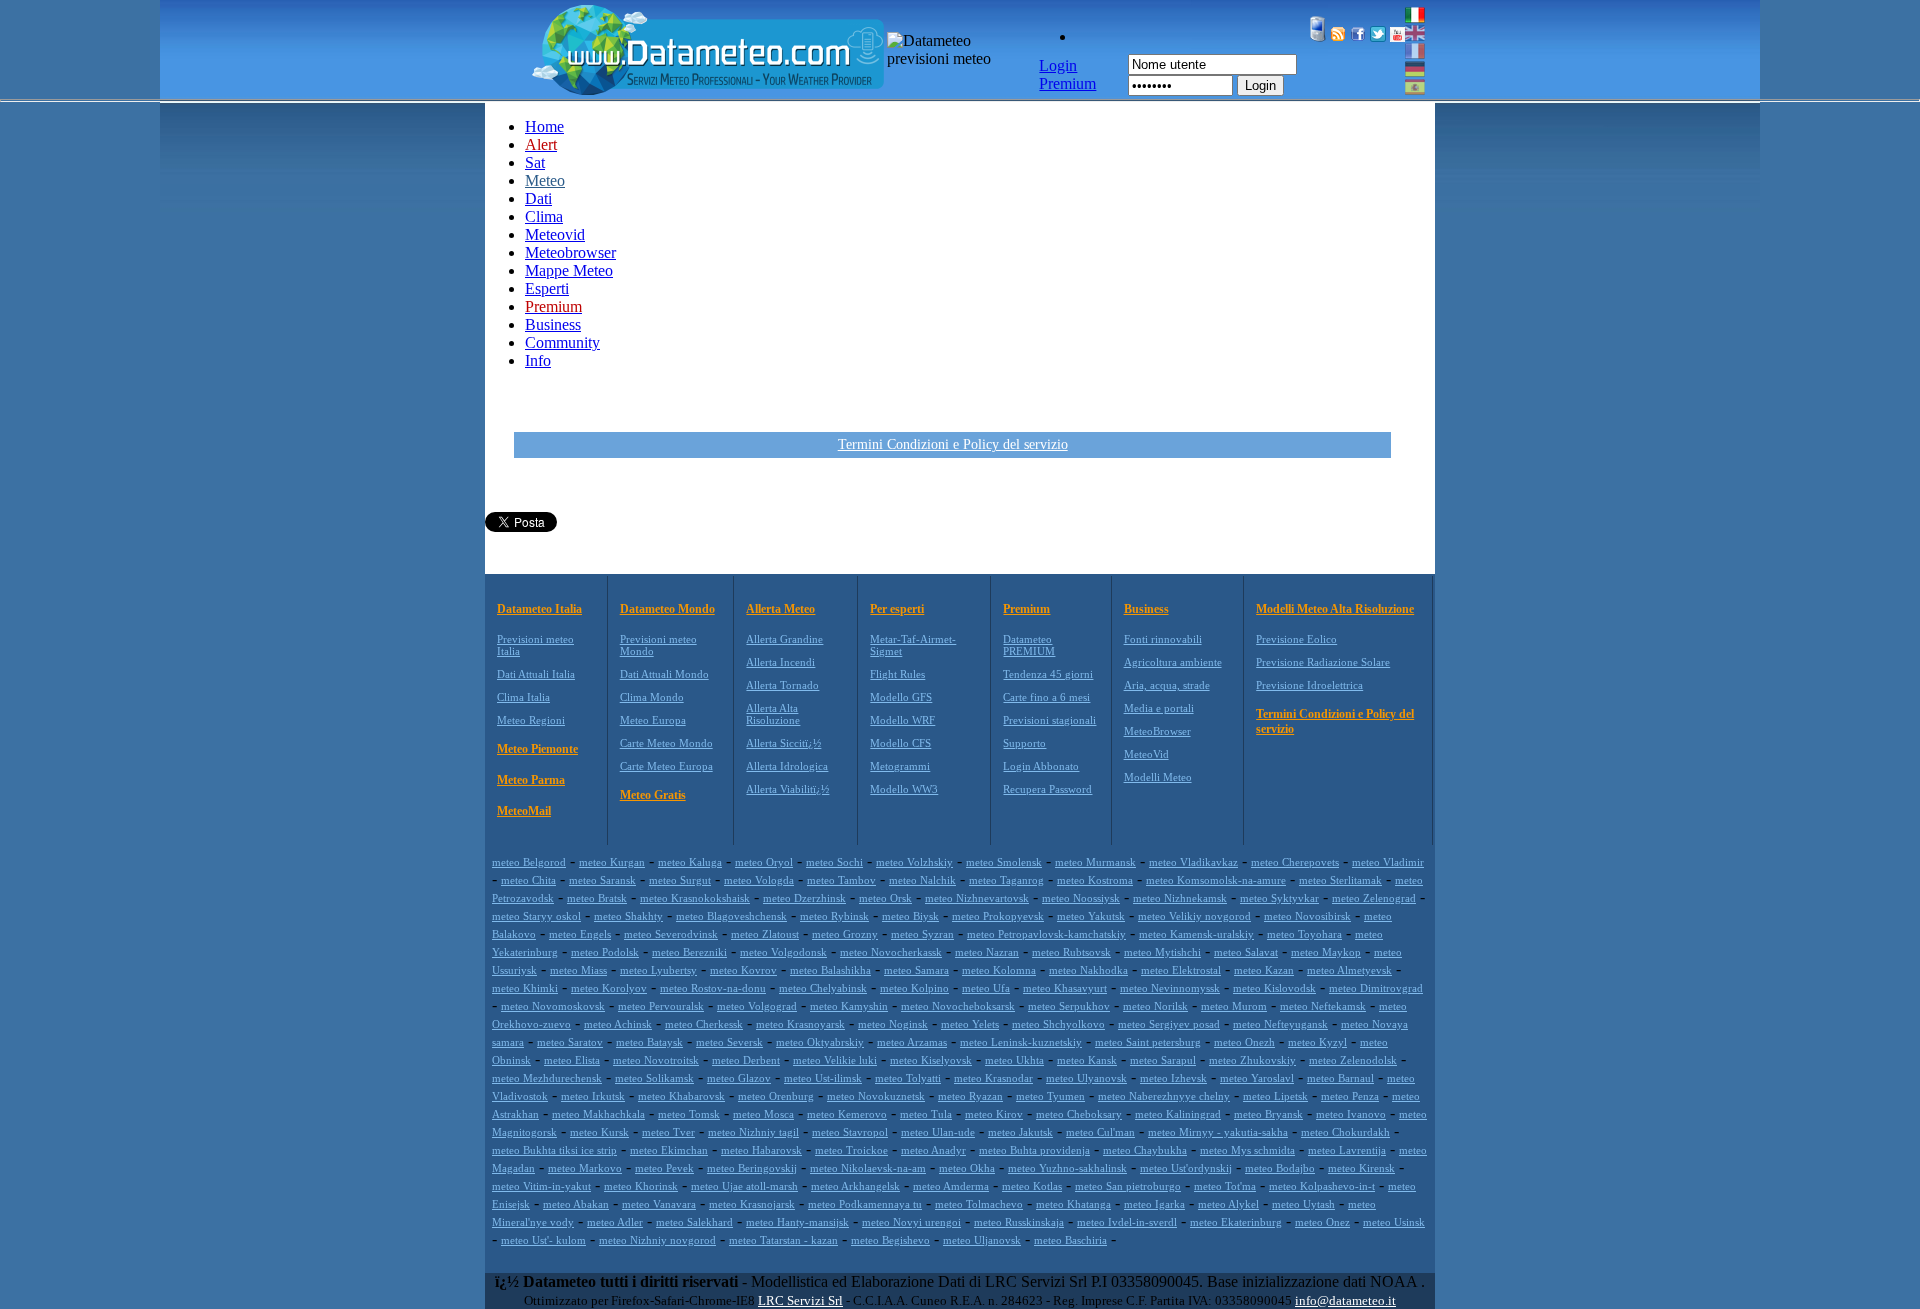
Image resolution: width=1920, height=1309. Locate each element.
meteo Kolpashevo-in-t (1322, 1186)
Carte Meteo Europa (666, 766)
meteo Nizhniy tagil (753, 1132)
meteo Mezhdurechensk (547, 1078)
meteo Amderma (951, 1186)
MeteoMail (524, 811)
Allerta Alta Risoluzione (773, 714)
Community (562, 342)
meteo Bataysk (649, 1042)
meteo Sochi (834, 862)
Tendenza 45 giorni (1048, 674)
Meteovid (555, 234)
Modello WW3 (904, 789)
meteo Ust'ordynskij (1186, 1168)
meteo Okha (967, 1168)
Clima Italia (523, 697)
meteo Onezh (1244, 1042)
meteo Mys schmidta (1247, 1150)
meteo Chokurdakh (1345, 1132)
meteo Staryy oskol (536, 916)
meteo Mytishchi (1162, 952)
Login (1260, 85)
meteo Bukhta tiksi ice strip (554, 1150)
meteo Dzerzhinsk (804, 898)
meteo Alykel (1228, 1204)
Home (544, 126)
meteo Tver (668, 1132)
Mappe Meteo (569, 270)
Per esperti (897, 609)
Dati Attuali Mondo (664, 674)
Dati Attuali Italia (536, 674)
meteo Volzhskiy (914, 862)
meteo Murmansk (1095, 862)
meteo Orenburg (776, 1096)
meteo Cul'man (1100, 1132)
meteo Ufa (986, 988)
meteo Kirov (994, 1114)
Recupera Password (1047, 789)
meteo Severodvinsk (671, 934)
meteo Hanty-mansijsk (797, 1222)
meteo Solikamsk (654, 1078)
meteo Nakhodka (1088, 970)
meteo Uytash (1303, 1204)
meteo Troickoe (851, 1150)
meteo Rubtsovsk (1071, 952)
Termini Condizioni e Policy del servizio (953, 444)
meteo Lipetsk (1275, 1096)
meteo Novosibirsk (1307, 916)
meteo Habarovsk (761, 1150)
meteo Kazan (1264, 970)
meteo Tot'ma (1225, 1186)
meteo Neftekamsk (1323, 1006)
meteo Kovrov (743, 970)
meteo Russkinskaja (1019, 1222)
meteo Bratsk (597, 898)
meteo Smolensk (1004, 862)
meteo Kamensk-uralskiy (1196, 934)
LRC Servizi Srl (800, 1300)
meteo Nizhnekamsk (1180, 898)
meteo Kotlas (1032, 1186)
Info (538, 360)
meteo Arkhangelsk (855, 1186)
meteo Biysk (910, 916)
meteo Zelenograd (1374, 898)
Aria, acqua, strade (1167, 685)
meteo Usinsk (1394, 1222)
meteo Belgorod (529, 862)
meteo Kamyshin (849, 1006)
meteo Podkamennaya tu (865, 1204)
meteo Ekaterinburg (1236, 1222)
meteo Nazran (987, 952)
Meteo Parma (531, 780)
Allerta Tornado (782, 685)
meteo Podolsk (605, 952)
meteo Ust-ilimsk (823, 1078)
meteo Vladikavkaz (1193, 862)
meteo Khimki (525, 988)
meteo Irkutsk (593, 1096)
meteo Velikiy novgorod (1194, 916)
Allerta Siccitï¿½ (783, 743)
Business (553, 324)
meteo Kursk (599, 1132)
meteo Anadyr (933, 1150)
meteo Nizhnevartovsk (977, 898)
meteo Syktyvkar (1279, 898)
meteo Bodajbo (1280, 1168)
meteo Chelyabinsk (823, 988)
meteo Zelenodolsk (1353, 1060)
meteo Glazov (739, 1078)
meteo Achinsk (618, 1024)
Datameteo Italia (539, 609)
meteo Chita (528, 880)
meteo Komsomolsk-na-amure (1216, 880)
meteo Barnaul (1340, 1078)
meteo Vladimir (1388, 862)
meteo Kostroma (1095, 880)
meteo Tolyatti (908, 1078)
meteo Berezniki (689, 952)
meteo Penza (1350, 1096)
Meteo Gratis (653, 795)
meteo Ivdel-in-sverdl (1127, 1222)
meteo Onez (1322, 1222)
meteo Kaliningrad (1178, 1114)
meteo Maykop (1326, 952)
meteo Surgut (680, 880)
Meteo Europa (653, 720)
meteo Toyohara (1304, 934)
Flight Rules (897, 674)
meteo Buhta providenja (1034, 1150)
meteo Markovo (585, 1168)
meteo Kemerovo (847, 1114)
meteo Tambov (841, 880)
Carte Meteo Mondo (666, 743)
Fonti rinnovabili (1163, 639)
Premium (1026, 609)
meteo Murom (1234, 1006)
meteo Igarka (1154, 1204)
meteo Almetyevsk (1349, 970)
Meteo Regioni (531, 720)
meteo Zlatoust (765, 934)
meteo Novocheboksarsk (958, 1006)
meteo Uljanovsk (982, 1240)
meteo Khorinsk (641, 1186)
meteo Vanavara (659, 1204)
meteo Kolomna (999, 970)
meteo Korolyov (609, 988)
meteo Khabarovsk (681, 1096)
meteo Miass (578, 970)
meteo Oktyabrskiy (820, 1042)
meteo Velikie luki (835, 1060)
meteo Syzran (922, 934)
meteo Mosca (763, 1114)
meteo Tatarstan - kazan (783, 1240)
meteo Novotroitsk (656, 1060)
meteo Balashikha (830, 970)
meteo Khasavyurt (1065, 988)
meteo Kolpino (914, 988)
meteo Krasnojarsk (752, 1204)
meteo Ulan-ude (938, 1132)
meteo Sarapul (1163, 1060)
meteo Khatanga (1073, 1204)
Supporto (1024, 743)
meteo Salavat (1246, 952)
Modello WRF (902, 720)
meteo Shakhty (628, 916)
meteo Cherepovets (1295, 862)
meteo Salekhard (694, 1222)
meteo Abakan (576, 1204)
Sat (535, 162)
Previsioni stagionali (1049, 720)
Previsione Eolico (1296, 639)
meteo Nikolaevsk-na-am (868, 1168)
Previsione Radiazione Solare (1323, 662)
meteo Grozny (845, 934)
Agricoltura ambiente (1173, 662)
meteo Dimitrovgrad (1376, 988)
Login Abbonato (1041, 766)
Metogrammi (900, 766)
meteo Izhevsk (1173, 1078)
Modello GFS (901, 697)
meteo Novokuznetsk (876, 1096)
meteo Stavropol (850, 1132)
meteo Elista (572, 1060)
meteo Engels (580, 934)
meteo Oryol (764, 862)
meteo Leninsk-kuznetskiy (1021, 1042)
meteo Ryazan (970, 1096)
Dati (538, 198)
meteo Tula (926, 1114)
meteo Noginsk (893, 1024)
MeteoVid (1146, 754)
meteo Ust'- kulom (543, 1240)
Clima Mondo (652, 697)
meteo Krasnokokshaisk (695, 898)
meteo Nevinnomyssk (1170, 988)
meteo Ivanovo (1351, 1114)
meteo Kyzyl (1317, 1042)
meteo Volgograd (757, 1006)
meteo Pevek (664, 1168)
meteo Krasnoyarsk (800, 1024)
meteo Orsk (885, 898)
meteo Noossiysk (1081, 898)
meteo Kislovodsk (1274, 988)
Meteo (545, 180)
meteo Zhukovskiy (1252, 1060)
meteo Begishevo (890, 1240)
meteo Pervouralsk (661, 1006)
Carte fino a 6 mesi (1046, 697)
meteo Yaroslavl (1257, 1078)
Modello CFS (900, 743)
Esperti (547, 288)
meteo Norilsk (1155, 1006)
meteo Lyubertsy (658, 970)
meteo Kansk (1087, 1060)
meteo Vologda (759, 880)
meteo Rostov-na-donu (713, 988)
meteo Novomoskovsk (553, 1006)
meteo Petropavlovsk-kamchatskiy (1046, 934)
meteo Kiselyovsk (931, 1060)
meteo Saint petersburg (1148, 1042)
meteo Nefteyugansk (1280, 1024)
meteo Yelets (970, 1024)
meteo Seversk (729, 1042)
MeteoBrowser (1157, 731)
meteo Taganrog (1006, 880)
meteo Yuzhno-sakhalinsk (1067, 1168)
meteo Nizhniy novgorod (657, 1240)
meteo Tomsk (689, 1114)
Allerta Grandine (784, 639)
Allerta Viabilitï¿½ (787, 789)
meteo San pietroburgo (1128, 1186)
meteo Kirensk (1361, 1168)
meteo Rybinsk (834, 916)
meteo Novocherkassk (891, 952)
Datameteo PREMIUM (1029, 645)
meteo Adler (615, 1222)
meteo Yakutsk (1091, 916)
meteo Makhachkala (598, 1114)
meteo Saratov (570, 1042)
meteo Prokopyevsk (998, 916)
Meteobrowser (570, 252)
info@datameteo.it (1345, 1300)
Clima (544, 216)
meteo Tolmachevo (979, 1204)
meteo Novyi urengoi (911, 1222)
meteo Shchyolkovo (1058, 1024)
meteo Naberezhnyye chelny (1164, 1096)
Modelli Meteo (1158, 777)
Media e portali (1159, 708)
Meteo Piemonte (537, 749)
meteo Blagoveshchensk (731, 916)
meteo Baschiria (1070, 1240)
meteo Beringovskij (752, 1168)
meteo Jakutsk (1020, 1132)
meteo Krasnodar (993, 1078)
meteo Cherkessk (704, 1024)
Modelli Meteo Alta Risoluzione (1335, 609)
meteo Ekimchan (669, 1150)
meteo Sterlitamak (1340, 880)
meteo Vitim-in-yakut (541, 1186)
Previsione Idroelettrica (1309, 685)
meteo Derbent (746, 1060)
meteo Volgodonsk (783, 952)
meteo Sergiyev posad (1169, 1024)
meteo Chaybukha (1145, 1150)
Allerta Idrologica (787, 766)
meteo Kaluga (690, 862)
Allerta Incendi (780, 662)
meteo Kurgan (612, 862)
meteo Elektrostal (1181, 970)
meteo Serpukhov (1069, 1006)
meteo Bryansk (1268, 1114)
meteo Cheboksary (1079, 1114)
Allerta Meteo (780, 609)
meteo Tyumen (1050, 1096)
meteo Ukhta (1014, 1060)
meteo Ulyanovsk (1086, 1078)
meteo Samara (916, 970)
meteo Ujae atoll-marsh (744, 1186)
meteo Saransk (602, 880)
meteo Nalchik (922, 880)
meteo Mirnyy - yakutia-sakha (1218, 1132)
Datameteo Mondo (667, 609)
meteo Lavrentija (1347, 1150)
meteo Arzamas (912, 1042)
